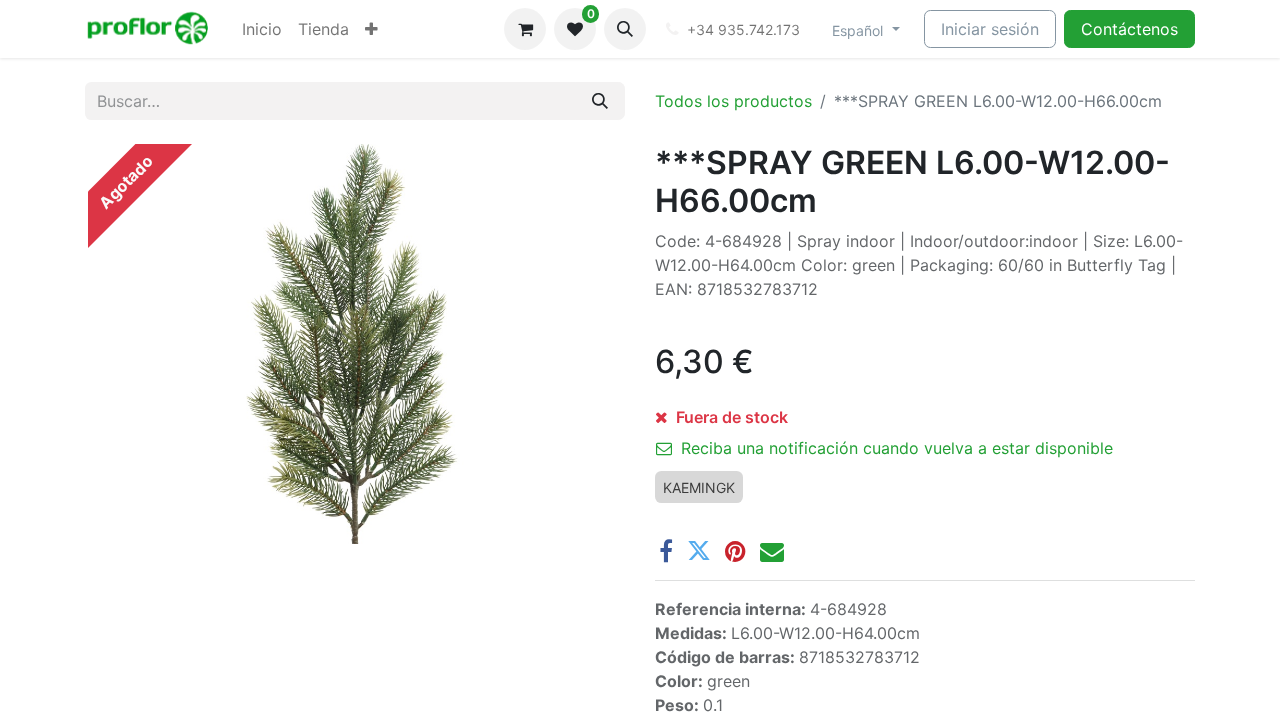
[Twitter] (699, 551)
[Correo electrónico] (772, 551)
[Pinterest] (735, 551)
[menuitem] (262, 29)
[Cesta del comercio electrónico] (525, 29)
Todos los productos (733, 101)
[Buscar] (600, 101)
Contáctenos (1129, 29)
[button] (625, 29)
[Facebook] (666, 551)
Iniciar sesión (990, 29)
